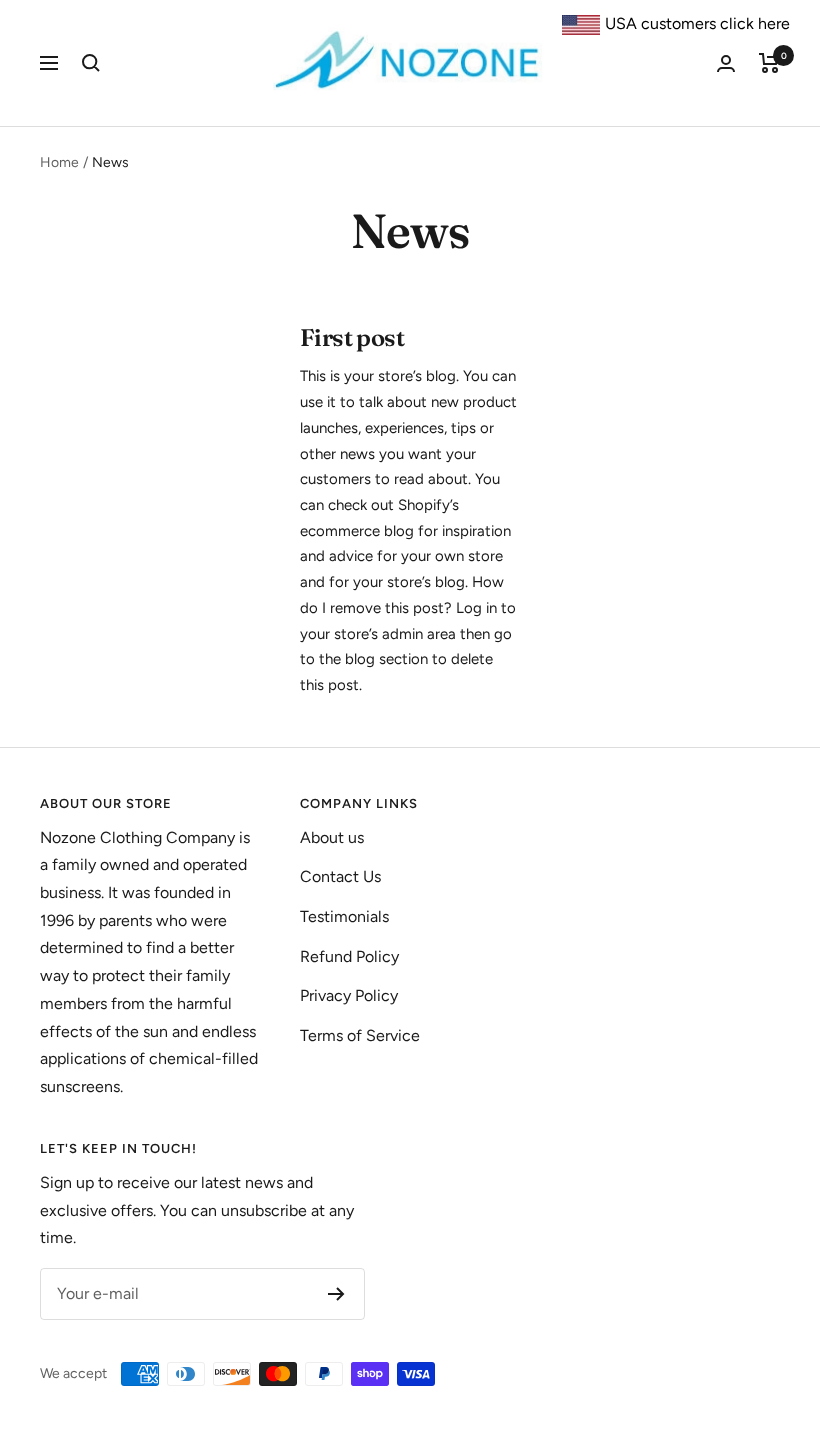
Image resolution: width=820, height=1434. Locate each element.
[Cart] (769, 63)
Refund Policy (349, 956)
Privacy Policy (349, 995)
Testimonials (344, 916)
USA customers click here (697, 23)
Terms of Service (360, 1035)
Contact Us (340, 876)
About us (332, 837)
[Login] (726, 63)
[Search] (91, 63)
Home (59, 162)
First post (352, 337)
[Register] (336, 1294)
